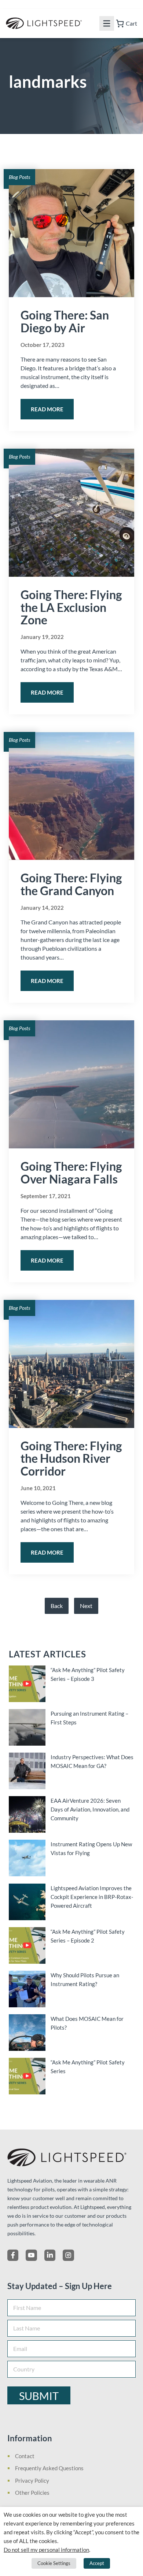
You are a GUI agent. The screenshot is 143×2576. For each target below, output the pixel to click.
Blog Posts (19, 177)
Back (57, 1606)
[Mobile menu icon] (107, 23)
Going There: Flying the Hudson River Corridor (71, 1459)
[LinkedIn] (50, 2255)
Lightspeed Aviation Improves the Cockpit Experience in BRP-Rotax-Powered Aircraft (92, 1897)
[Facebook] (13, 2255)
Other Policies (32, 2493)
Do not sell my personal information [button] (46, 2550)
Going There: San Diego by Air (65, 321)
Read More (47, 409)
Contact (25, 2456)
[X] (31, 2255)
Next (86, 1606)
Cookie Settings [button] (54, 2563)
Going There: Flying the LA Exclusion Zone (71, 607)
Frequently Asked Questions (49, 2468)
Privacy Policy (32, 2480)
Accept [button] (97, 2563)
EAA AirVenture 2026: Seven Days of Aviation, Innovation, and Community (90, 1809)
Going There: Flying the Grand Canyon (71, 884)
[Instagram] (68, 2255)
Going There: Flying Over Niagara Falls (71, 1173)
